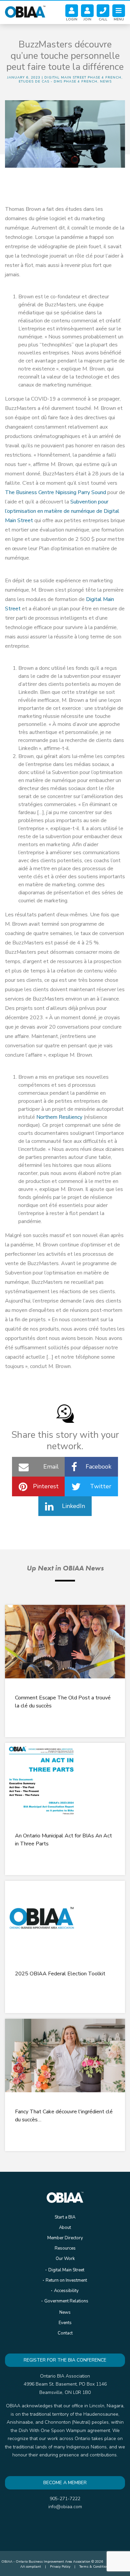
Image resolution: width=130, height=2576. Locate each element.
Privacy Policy (60, 2567)
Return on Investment (66, 2280)
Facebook (98, 1467)
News (65, 2312)
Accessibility (66, 2291)
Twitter (101, 1486)
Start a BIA (65, 2217)
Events (65, 2323)
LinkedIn (73, 1506)
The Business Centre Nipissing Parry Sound (55, 492)
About (65, 2228)
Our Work (65, 2259)
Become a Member (65, 2483)
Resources (65, 2248)
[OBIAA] (25, 11)
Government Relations (66, 2301)
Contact (65, 2333)
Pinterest (46, 1486)
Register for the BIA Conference (65, 2360)
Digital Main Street (66, 2270)
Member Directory (65, 2238)
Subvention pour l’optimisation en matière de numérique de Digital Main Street (62, 511)
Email (51, 1467)
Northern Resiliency (59, 1117)
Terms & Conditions (94, 2567)
